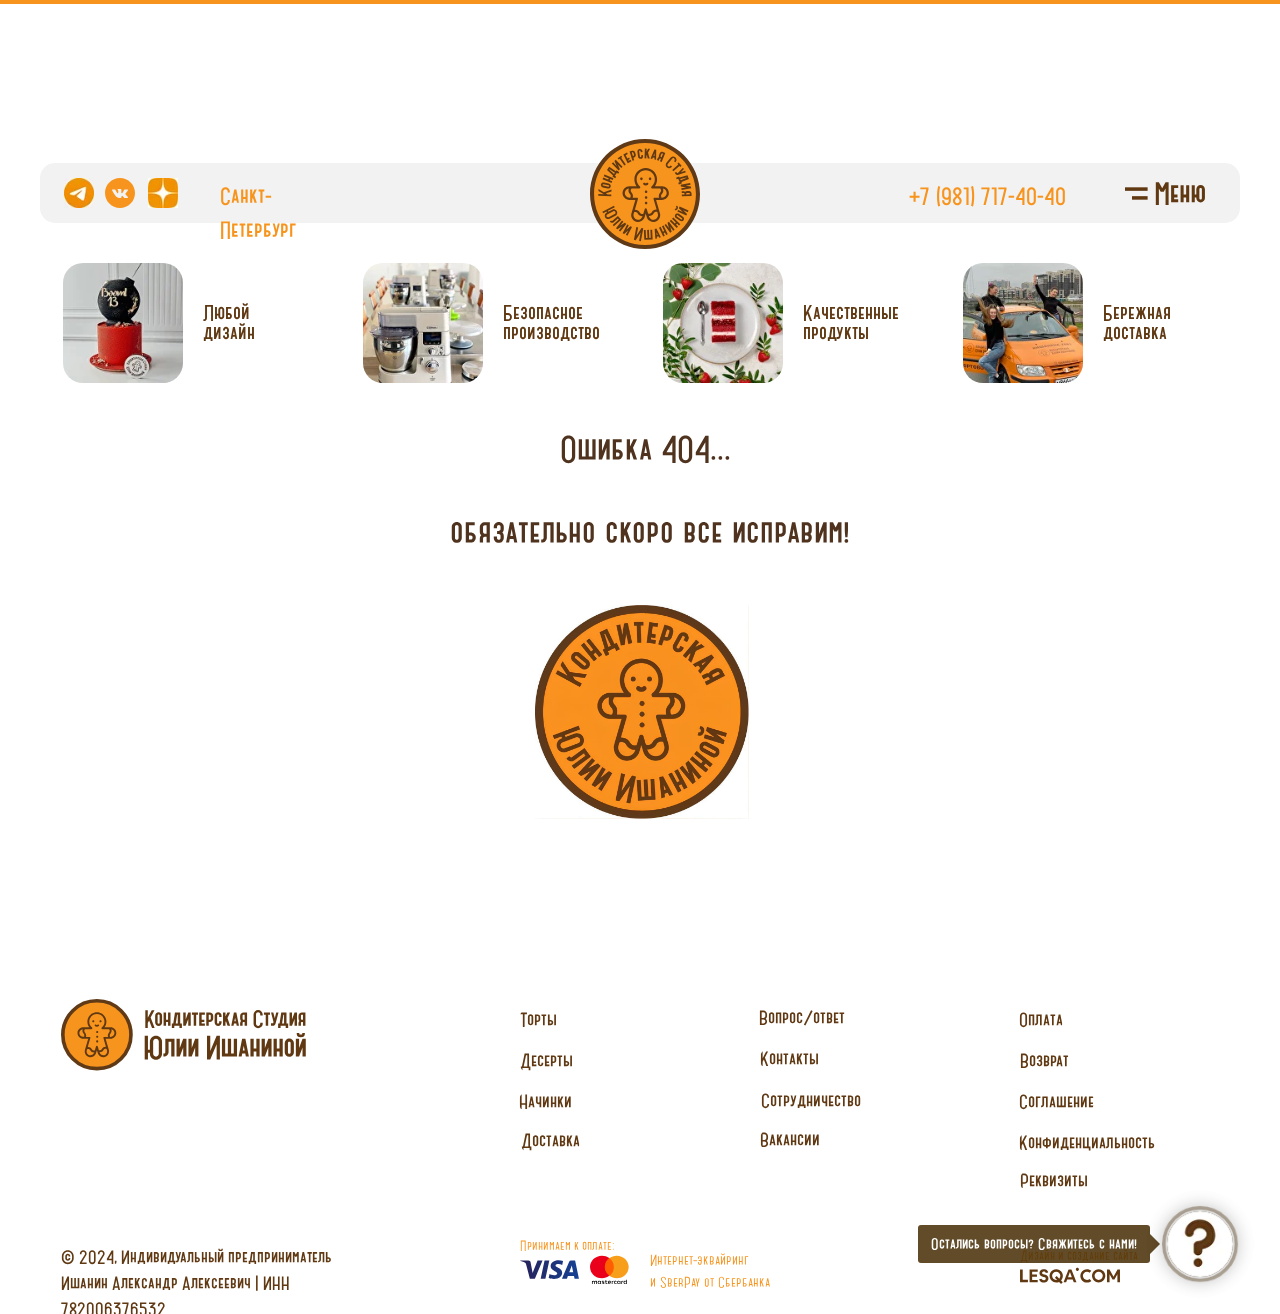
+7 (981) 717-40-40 (987, 196)
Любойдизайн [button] (229, 322)
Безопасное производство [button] (551, 322)
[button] (810, 1101)
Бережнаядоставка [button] (1137, 322)
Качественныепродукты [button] (851, 322)
